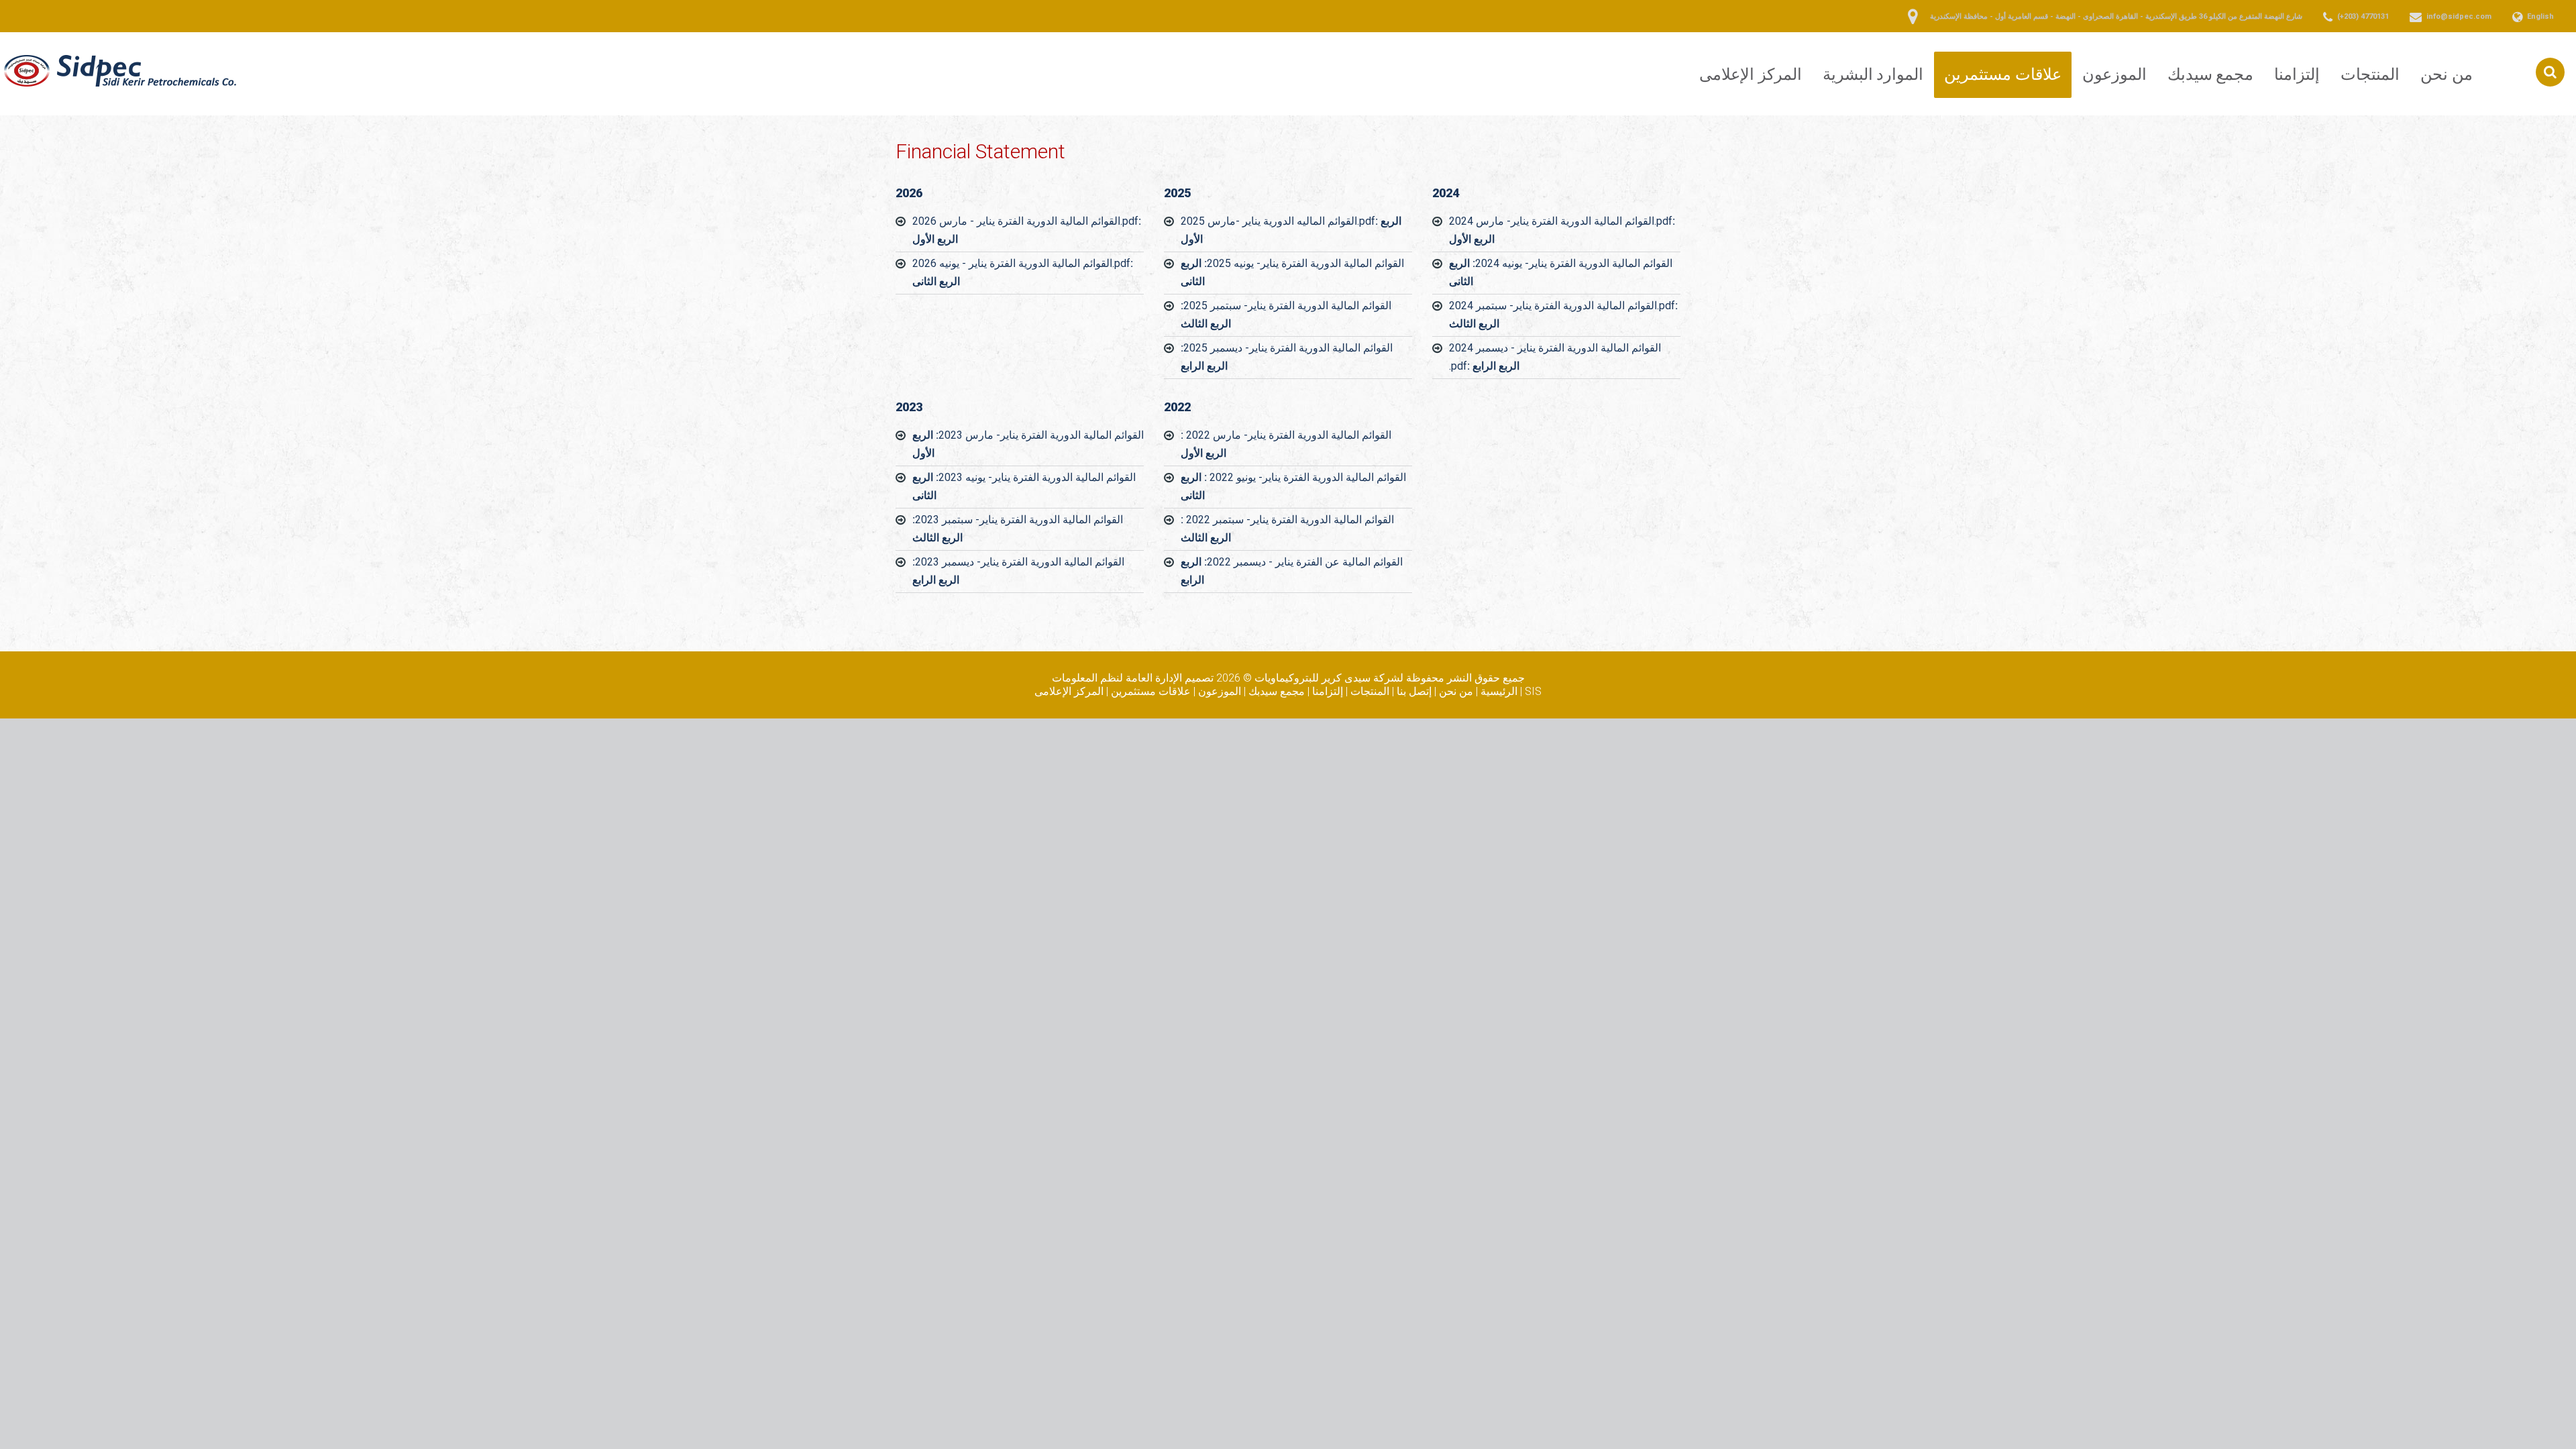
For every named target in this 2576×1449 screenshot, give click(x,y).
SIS (1533, 691)
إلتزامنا (2297, 74)
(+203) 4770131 (2363, 16)
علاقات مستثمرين (2003, 74)
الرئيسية (1499, 691)
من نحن (2447, 74)
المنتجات (2370, 74)
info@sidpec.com (2459, 16)
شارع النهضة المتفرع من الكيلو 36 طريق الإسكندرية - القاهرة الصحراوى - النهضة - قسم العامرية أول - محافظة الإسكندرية (2116, 16)
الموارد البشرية (1873, 74)
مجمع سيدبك (2211, 74)
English (2540, 16)
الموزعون (2114, 74)
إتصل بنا (1414, 691)
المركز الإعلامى (1751, 74)
